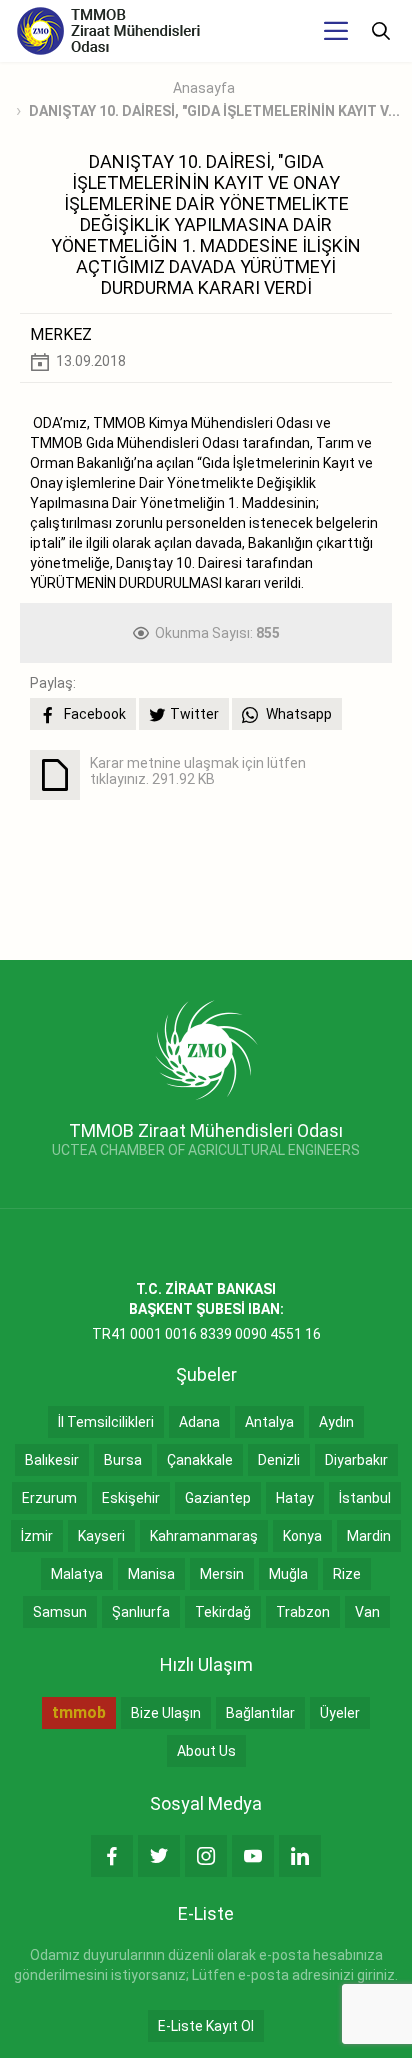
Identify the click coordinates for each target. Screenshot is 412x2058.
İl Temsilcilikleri (106, 1422)
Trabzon (303, 1612)
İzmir (37, 1536)
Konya (302, 1536)
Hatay (295, 1498)
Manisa (151, 1574)
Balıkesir (52, 1460)
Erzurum (49, 1498)
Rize (347, 1574)
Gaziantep (218, 1498)
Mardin (369, 1536)
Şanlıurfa (141, 1612)
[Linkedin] (300, 1856)
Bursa (123, 1460)
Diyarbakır (356, 1460)
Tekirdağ (223, 1612)
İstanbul (365, 1498)
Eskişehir (131, 1498)
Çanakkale (200, 1460)
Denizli (279, 1460)
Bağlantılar (260, 1713)
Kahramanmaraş (204, 1536)
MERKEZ (61, 334)
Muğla (288, 1574)
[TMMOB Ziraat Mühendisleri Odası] (206, 1048)
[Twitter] (159, 1856)
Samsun (60, 1612)
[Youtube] (253, 1856)
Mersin (222, 1574)
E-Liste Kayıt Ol (206, 2026)
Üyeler (340, 1713)
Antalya (269, 1422)
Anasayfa (204, 88)
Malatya (77, 1574)
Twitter (194, 714)
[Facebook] (112, 1856)
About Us (206, 1751)
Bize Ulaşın (166, 1713)
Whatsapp (297, 714)
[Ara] (381, 31)
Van (367, 1612)
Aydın (336, 1422)
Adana (199, 1422)
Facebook (93, 714)
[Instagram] (206, 1856)
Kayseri (101, 1536)
